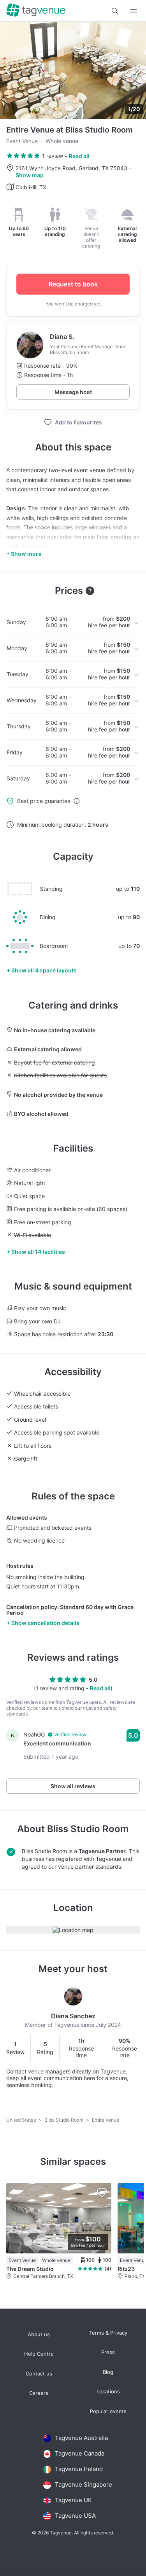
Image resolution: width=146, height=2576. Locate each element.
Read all (79, 156)
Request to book (73, 284)
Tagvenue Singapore (84, 2484)
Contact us (39, 2374)
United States (22, 2120)
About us (39, 2334)
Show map (30, 175)
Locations (108, 2392)
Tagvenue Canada (80, 2453)
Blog (108, 2372)
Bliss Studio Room (88, 1829)
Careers (39, 2393)
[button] (115, 11)
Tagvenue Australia (81, 2438)
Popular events (108, 2411)
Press (108, 2352)
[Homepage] (36, 11)
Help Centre (39, 2354)
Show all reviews (73, 1786)
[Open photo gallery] (73, 70)
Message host (73, 392)
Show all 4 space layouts (44, 970)
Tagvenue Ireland (79, 2469)
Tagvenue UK (73, 2500)
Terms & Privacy (108, 2333)
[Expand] (134, 11)
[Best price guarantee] (77, 801)
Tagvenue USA (75, 2516)
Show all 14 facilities (38, 1252)
